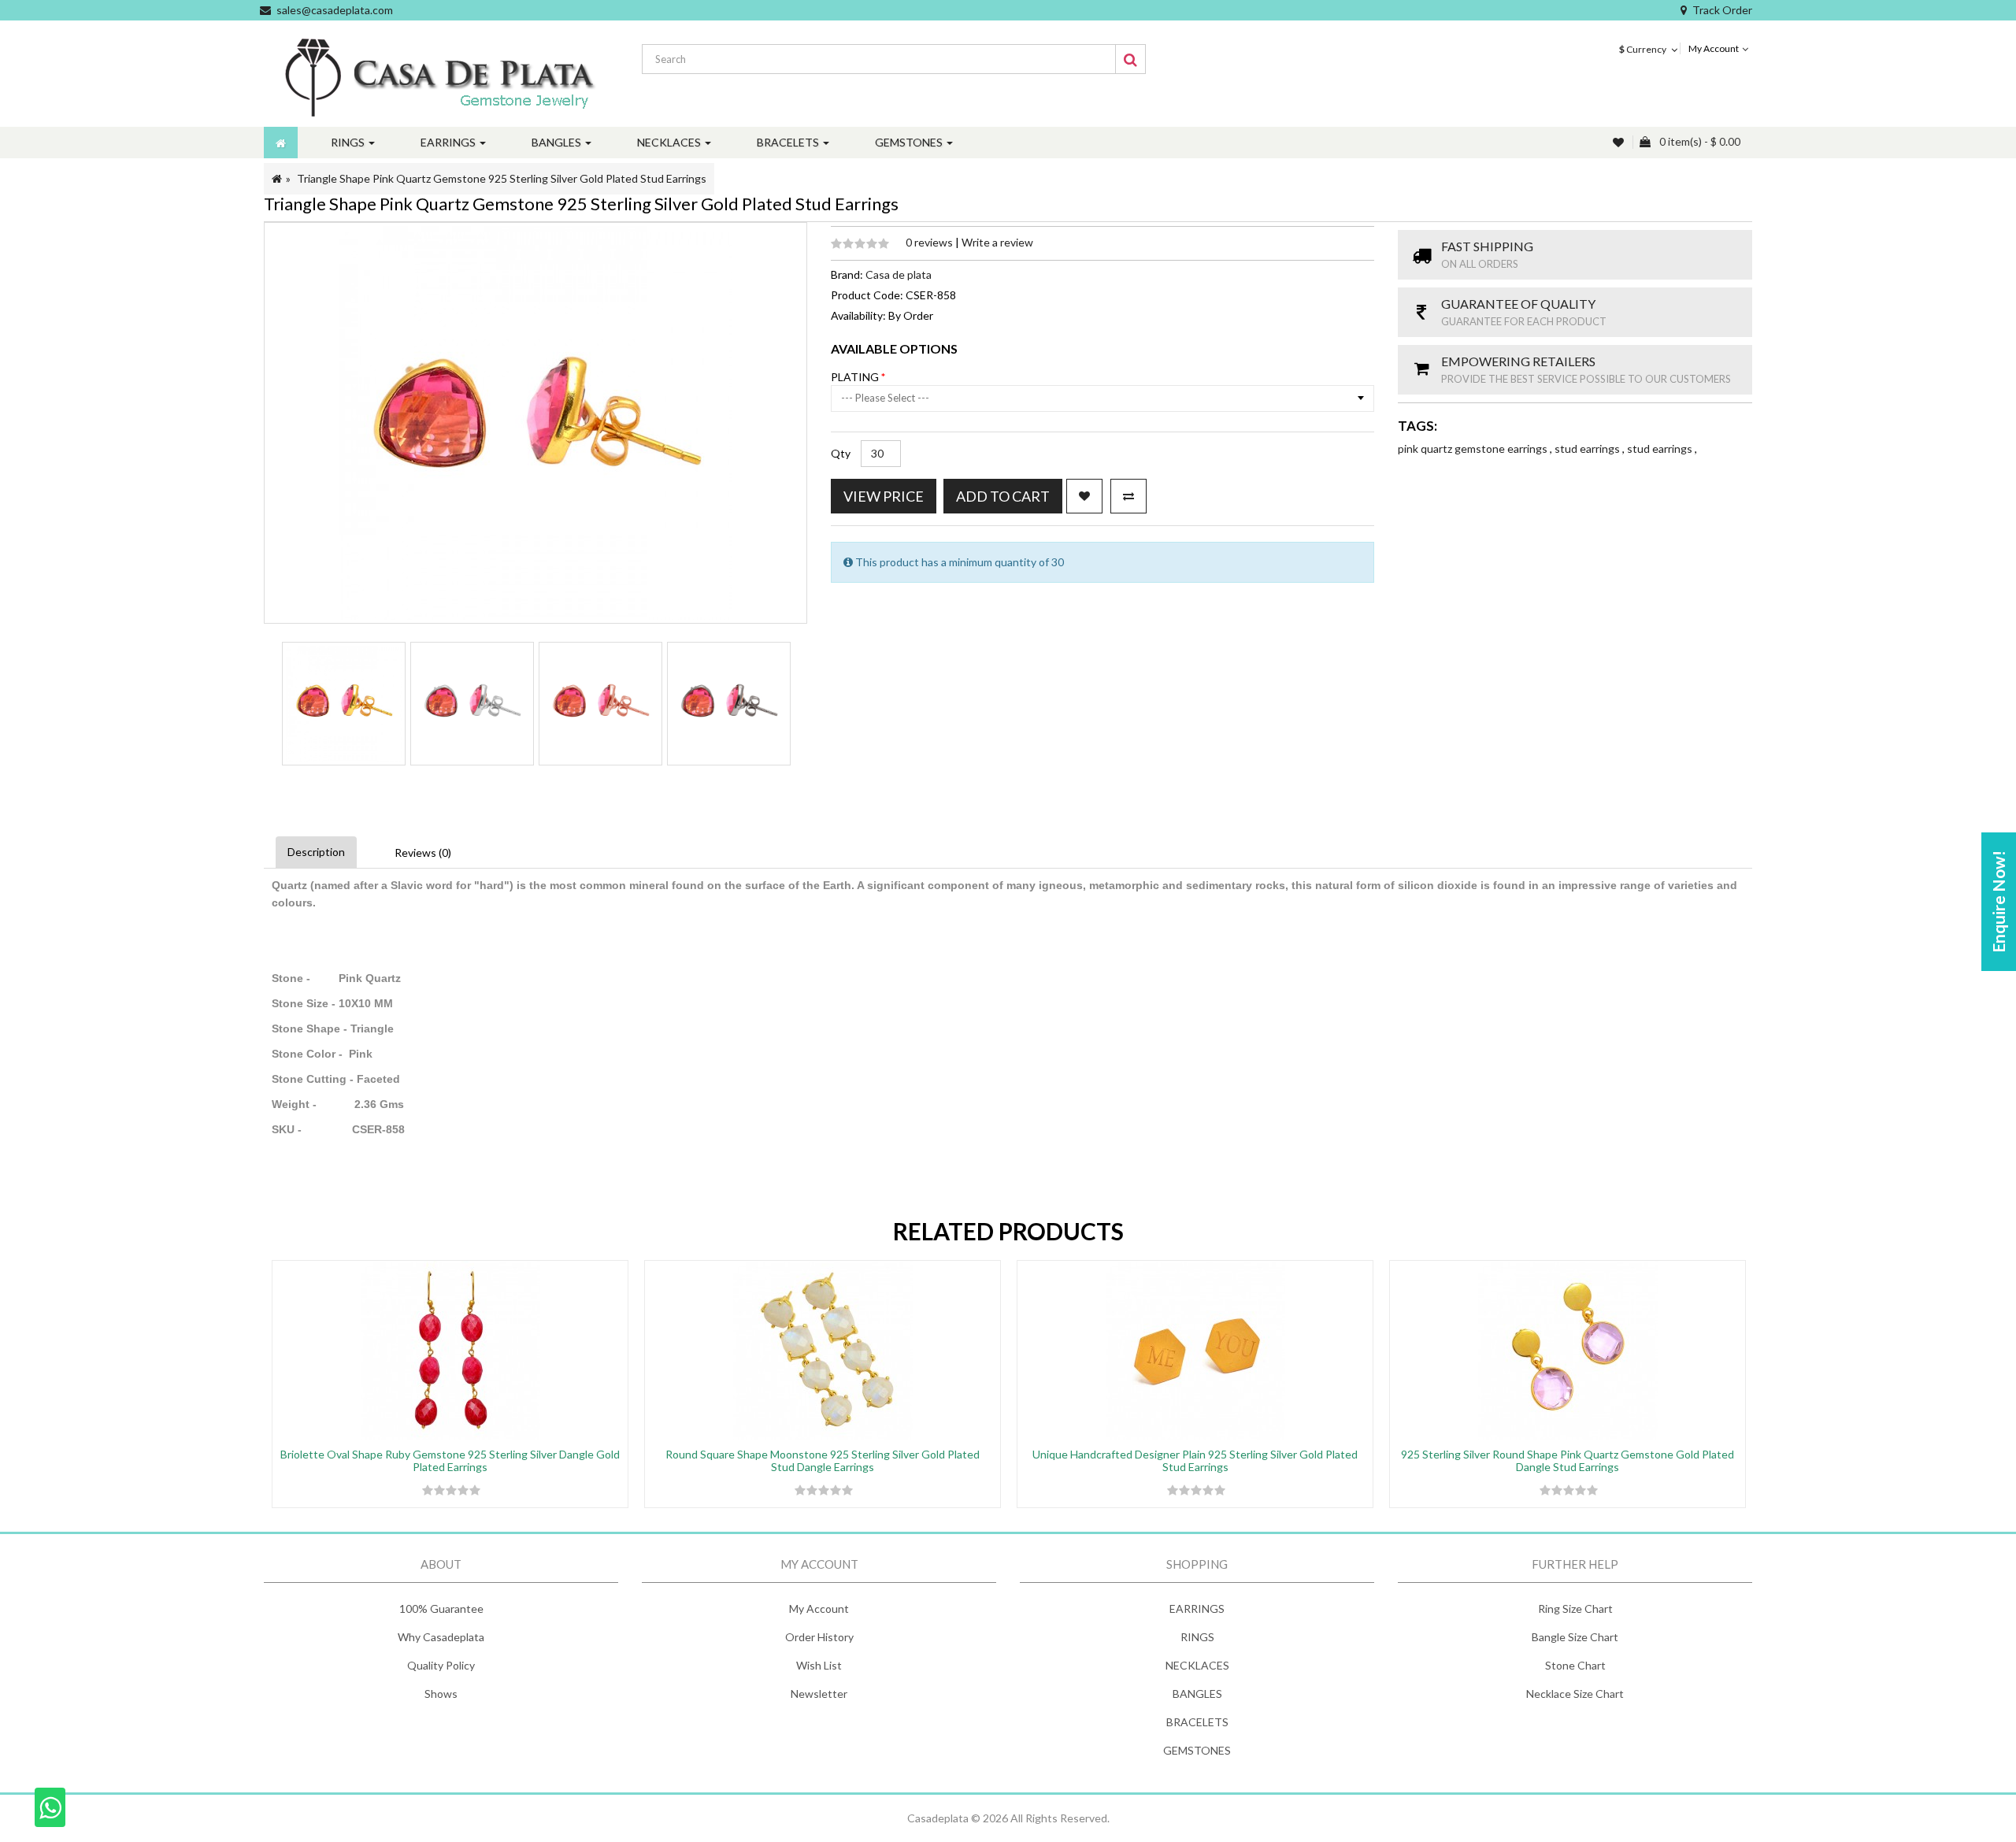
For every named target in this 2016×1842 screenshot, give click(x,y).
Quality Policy (441, 1665)
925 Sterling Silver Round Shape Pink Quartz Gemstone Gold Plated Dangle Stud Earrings (1568, 1460)
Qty (841, 453)
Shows (441, 1694)
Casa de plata (899, 274)
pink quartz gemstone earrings (1474, 448)
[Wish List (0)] (1620, 142)
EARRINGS (1197, 1609)
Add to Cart (1003, 496)
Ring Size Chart (1575, 1609)
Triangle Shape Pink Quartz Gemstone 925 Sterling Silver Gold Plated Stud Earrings (502, 178)
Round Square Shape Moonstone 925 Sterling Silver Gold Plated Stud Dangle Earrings (823, 1460)
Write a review (997, 242)
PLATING (856, 377)
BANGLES (1197, 1694)
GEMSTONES (1197, 1750)
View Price (884, 496)
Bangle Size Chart (1575, 1637)
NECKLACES (1197, 1665)
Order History (819, 1637)
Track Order (1722, 10)
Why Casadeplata (441, 1637)
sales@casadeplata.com (335, 10)
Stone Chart (1575, 1665)
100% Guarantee (441, 1609)
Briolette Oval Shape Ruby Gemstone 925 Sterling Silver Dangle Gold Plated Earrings (450, 1460)
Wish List (819, 1665)
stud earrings (1588, 448)
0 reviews (930, 242)
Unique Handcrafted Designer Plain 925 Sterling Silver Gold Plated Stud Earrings (1195, 1460)
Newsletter (819, 1694)
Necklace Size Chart (1575, 1694)
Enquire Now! (1998, 902)
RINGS (1197, 1637)
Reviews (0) (423, 852)
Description (316, 852)
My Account (819, 1609)
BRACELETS (1197, 1722)
